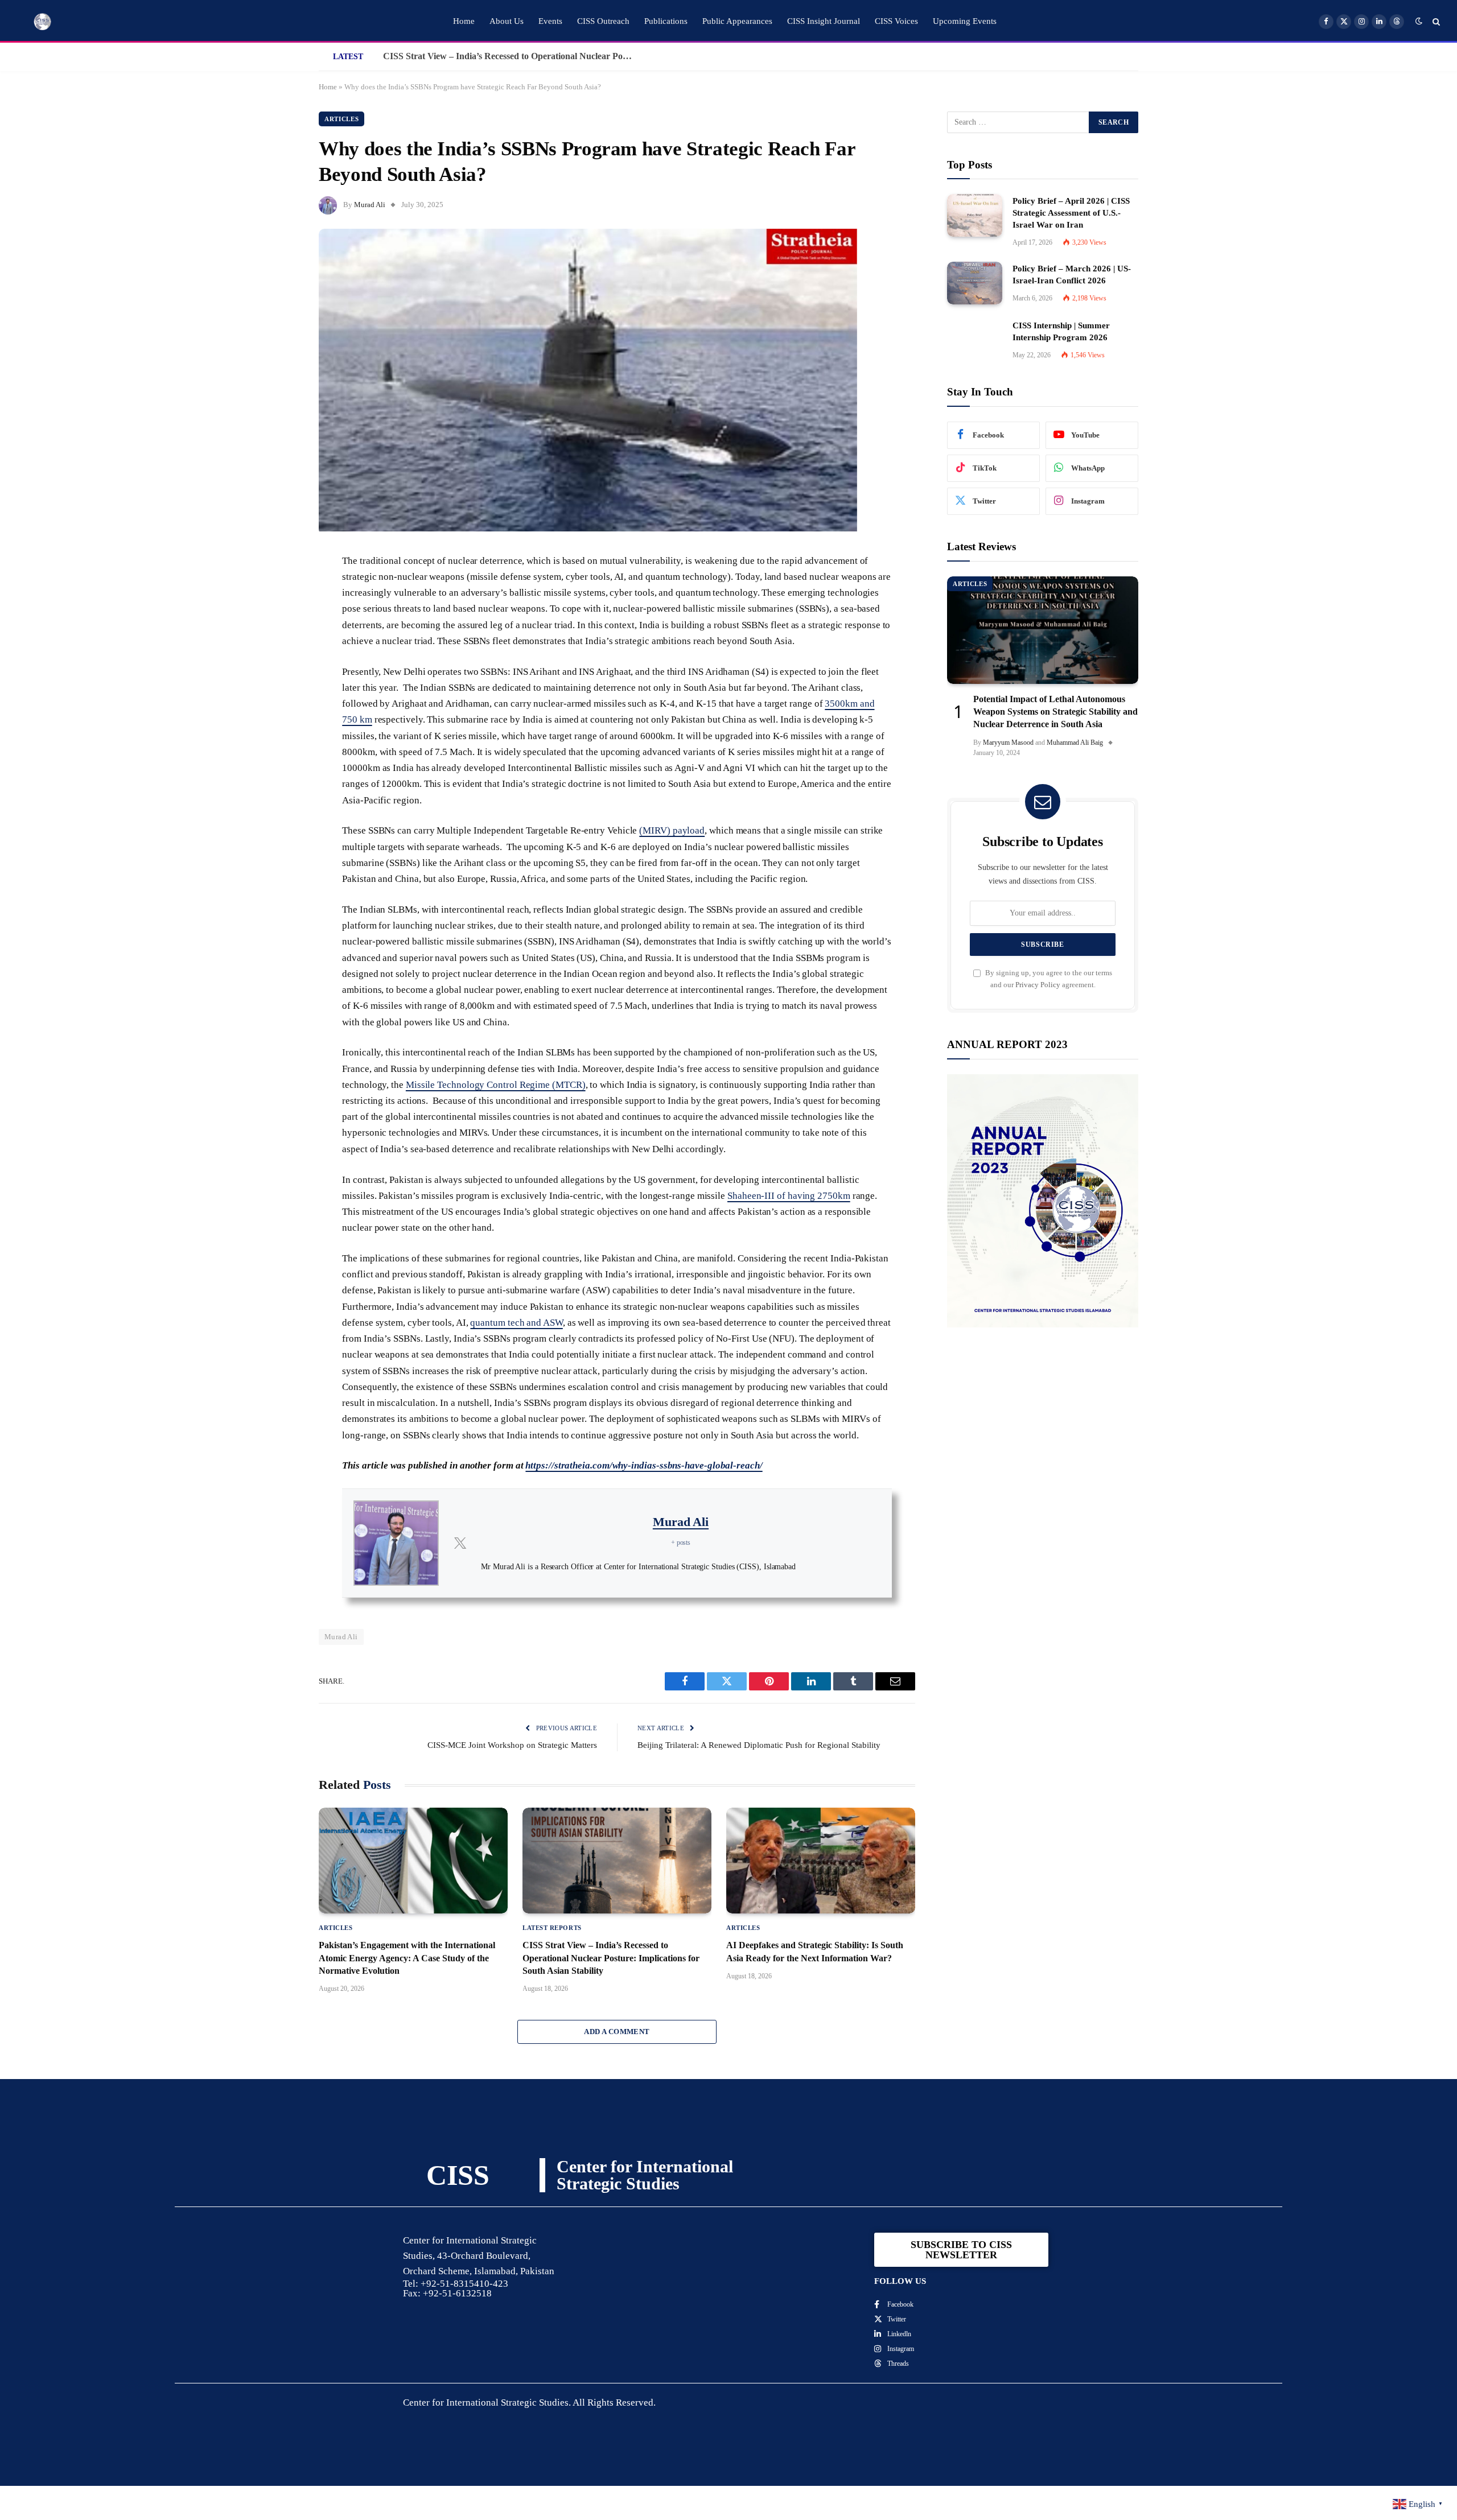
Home (464, 21)
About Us (507, 21)
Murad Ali (370, 205)
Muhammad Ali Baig (1075, 743)
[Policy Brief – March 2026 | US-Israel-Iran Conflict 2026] (975, 283)
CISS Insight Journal (824, 21)
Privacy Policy (1038, 985)
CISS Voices (896, 21)
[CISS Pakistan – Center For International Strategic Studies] (43, 22)
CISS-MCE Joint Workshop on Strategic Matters (512, 1745)
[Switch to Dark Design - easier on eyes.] (1419, 21)
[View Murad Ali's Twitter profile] (460, 1543)
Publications (666, 21)
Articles (341, 119)
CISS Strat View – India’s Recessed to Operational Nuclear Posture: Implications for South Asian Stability (611, 1958)
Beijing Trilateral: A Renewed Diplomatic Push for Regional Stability (759, 1745)
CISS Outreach (603, 21)
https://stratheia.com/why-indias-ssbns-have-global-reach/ (644, 1465)
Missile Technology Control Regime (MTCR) (496, 1085)
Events (550, 21)
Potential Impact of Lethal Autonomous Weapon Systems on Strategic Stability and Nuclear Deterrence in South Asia (1055, 712)
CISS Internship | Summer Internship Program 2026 (1061, 331)
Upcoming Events (965, 21)
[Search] (1435, 21)
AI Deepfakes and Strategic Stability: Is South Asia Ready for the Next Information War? (511, 56)
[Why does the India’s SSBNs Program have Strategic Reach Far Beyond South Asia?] (588, 529)
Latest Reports (552, 1928)
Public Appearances (737, 21)
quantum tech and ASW (516, 1323)
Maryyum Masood (1008, 743)
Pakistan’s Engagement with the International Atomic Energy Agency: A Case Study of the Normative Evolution (407, 1958)
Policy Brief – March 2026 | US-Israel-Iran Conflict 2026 (1072, 275)
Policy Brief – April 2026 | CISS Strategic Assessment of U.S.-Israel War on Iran (1071, 213)
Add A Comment (617, 2032)
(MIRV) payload (672, 830)
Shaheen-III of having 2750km (789, 1196)
